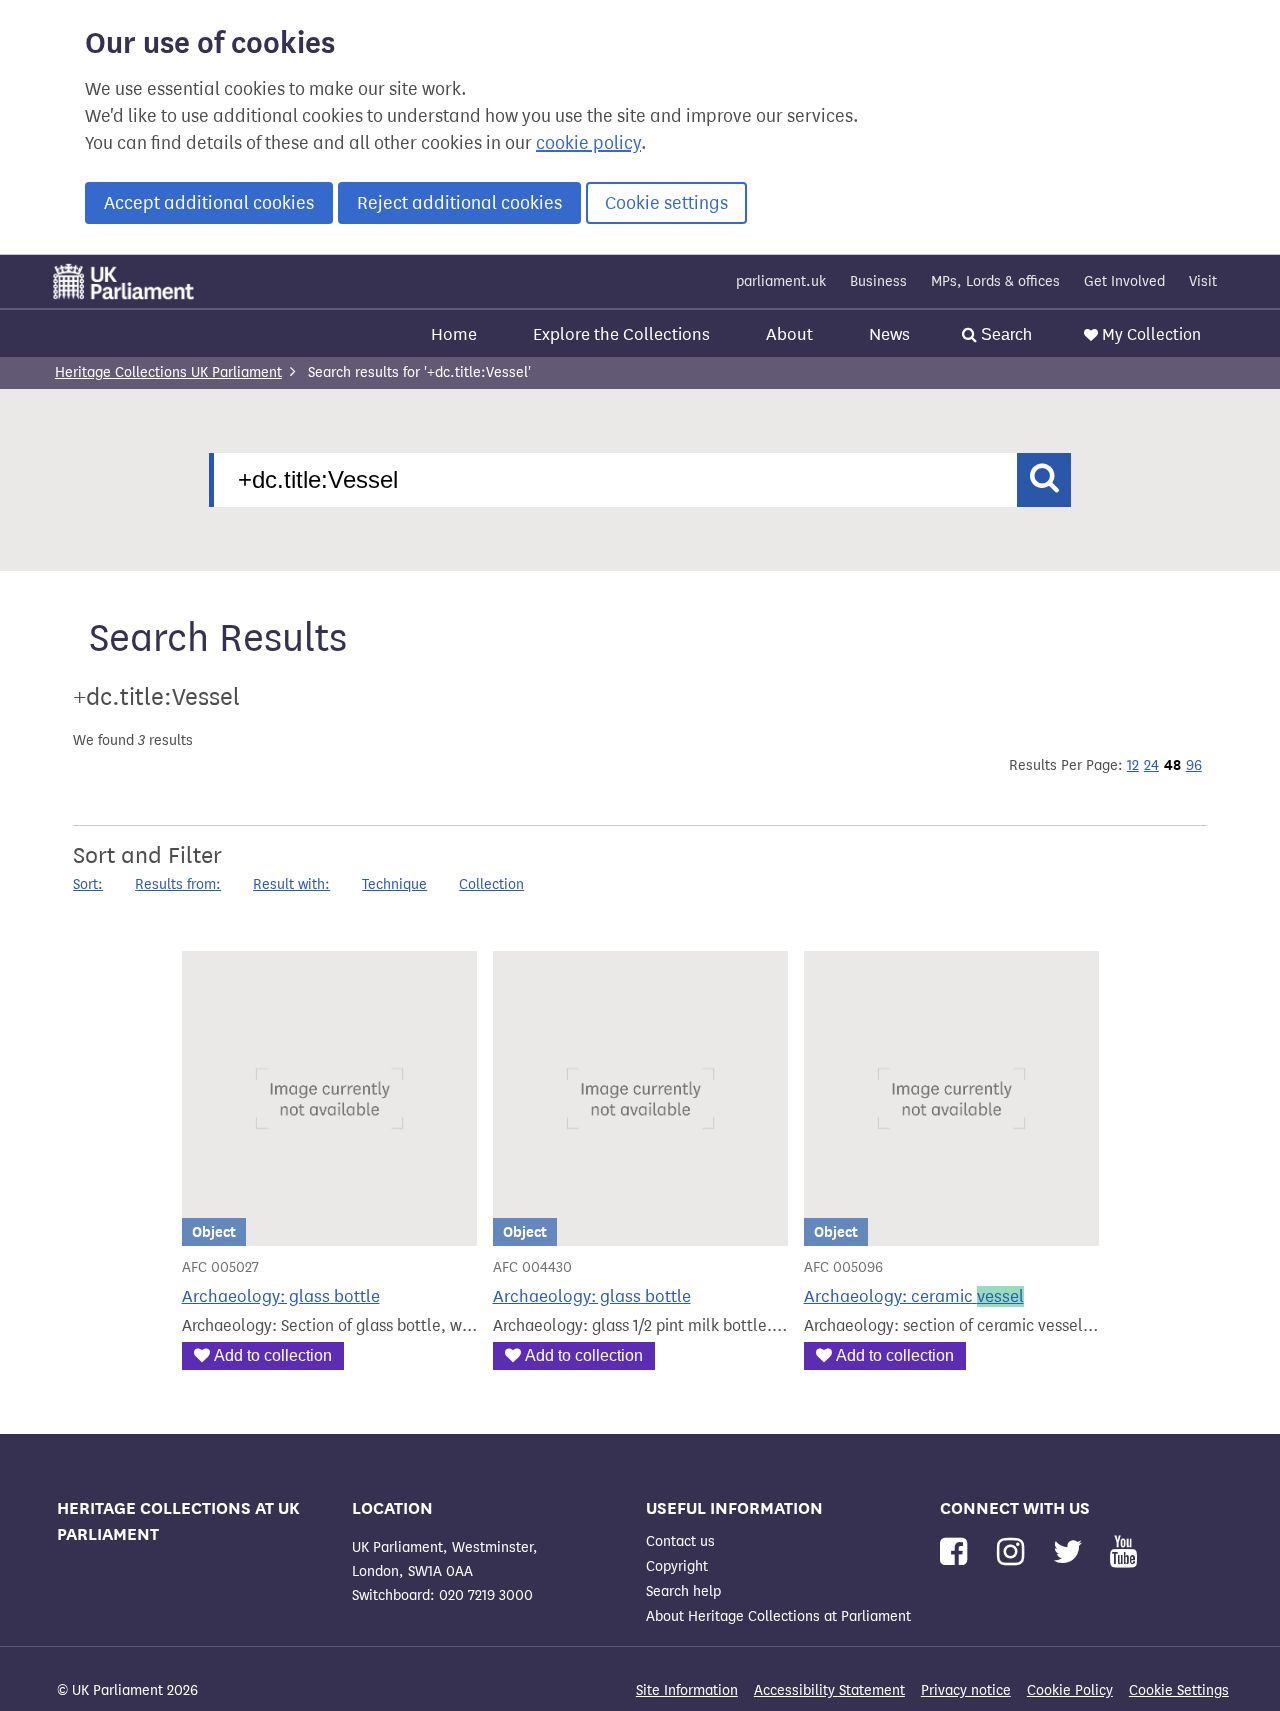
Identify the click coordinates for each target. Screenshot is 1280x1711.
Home (454, 334)
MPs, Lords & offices (995, 281)
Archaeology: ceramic (914, 1296)
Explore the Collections (621, 334)
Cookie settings (666, 203)
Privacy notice (966, 1690)
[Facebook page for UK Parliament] (957, 1552)
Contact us (680, 1541)
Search (1004, 334)
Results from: (178, 884)
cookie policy (588, 143)
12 (1133, 765)
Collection (491, 884)
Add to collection (273, 1355)
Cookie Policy (1070, 1690)
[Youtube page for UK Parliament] (1123, 1552)
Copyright (677, 1566)
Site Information (687, 1690)
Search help (683, 1591)
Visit (1203, 281)
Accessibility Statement (829, 1690)
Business (878, 281)
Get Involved (1124, 281)
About (789, 334)
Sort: (88, 884)
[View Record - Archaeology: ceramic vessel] (951, 1233)
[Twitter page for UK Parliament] (1072, 1552)
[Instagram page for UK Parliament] (1014, 1552)
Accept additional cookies (209, 203)
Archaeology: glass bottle (281, 1296)
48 (1172, 765)
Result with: (291, 884)
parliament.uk (781, 281)
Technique (394, 884)
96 (1194, 765)
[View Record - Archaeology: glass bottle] (329, 1233)
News (889, 334)
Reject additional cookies (459, 203)
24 (1151, 765)
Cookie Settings (1179, 1690)
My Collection (1151, 334)
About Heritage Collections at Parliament (778, 1616)
